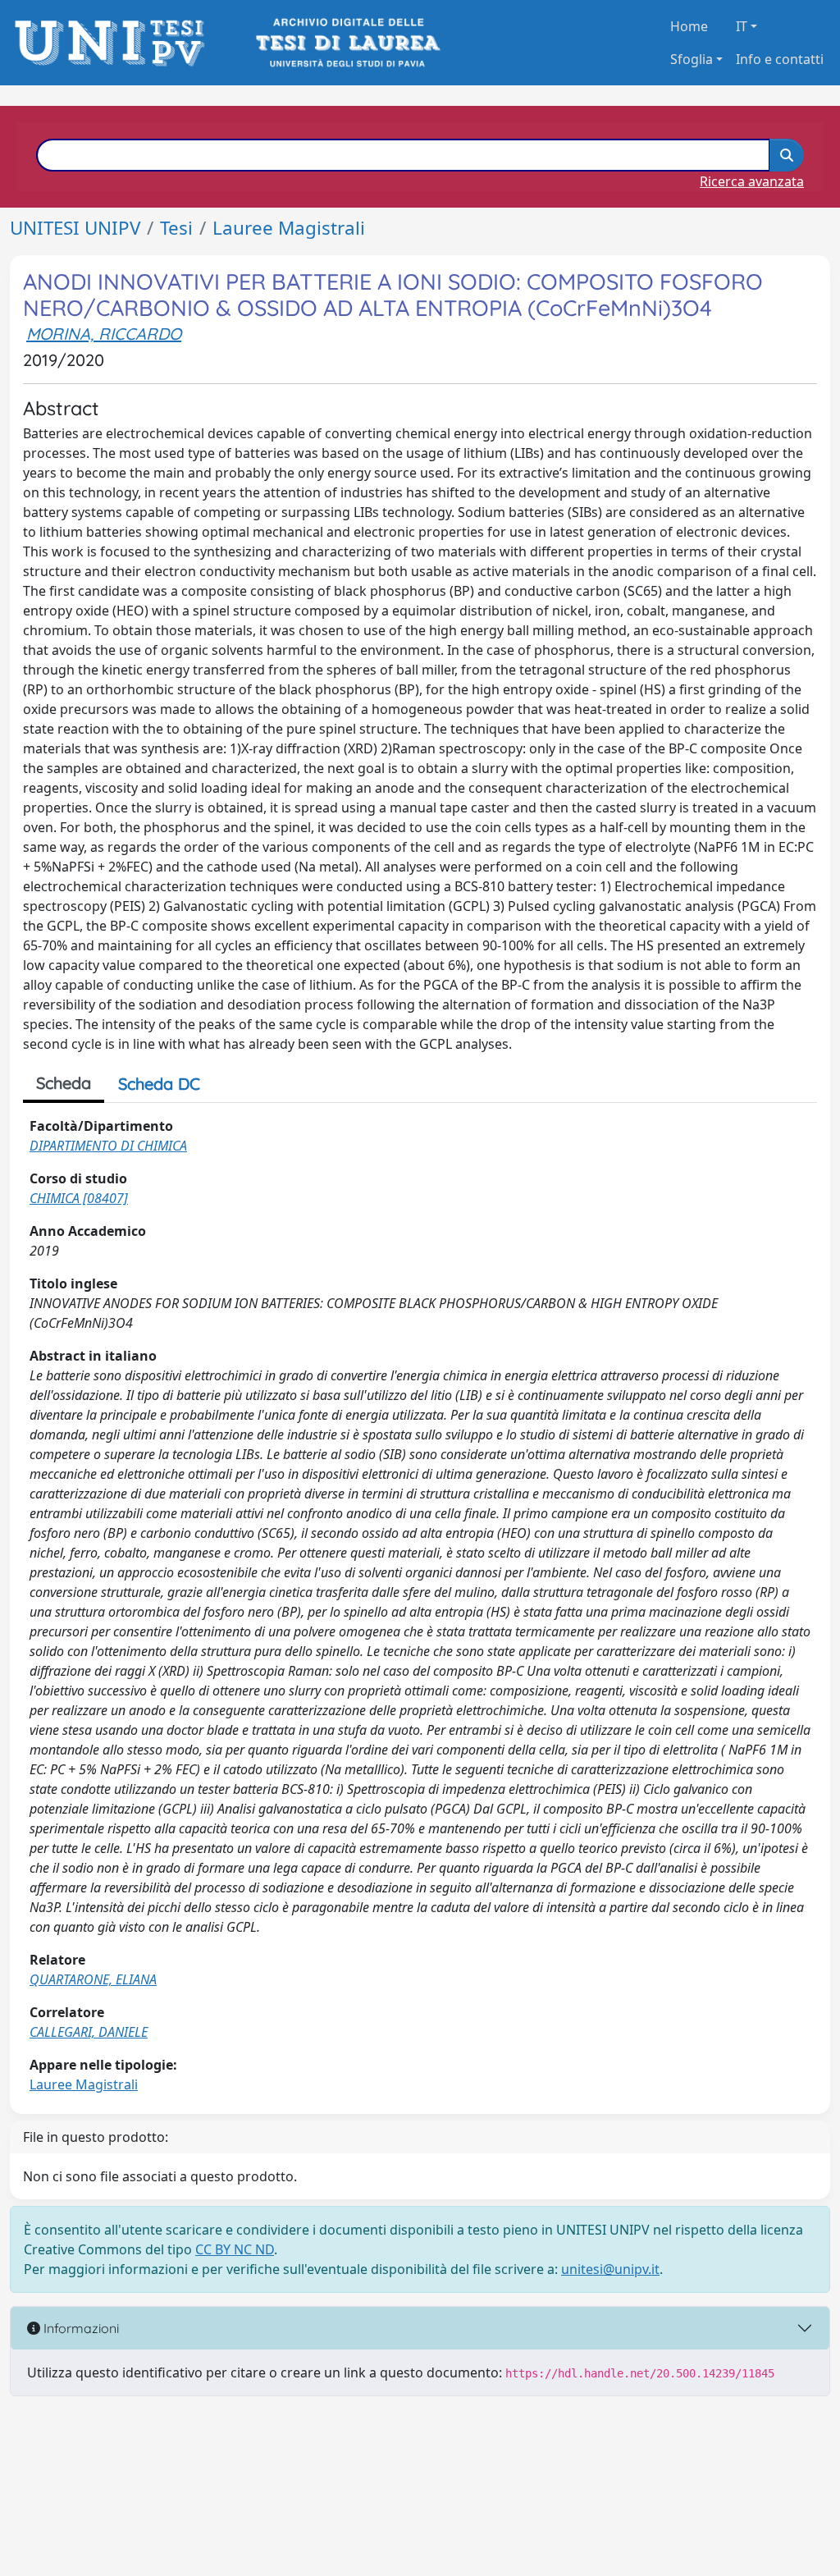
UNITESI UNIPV (75, 228)
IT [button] (742, 26)
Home (689, 26)
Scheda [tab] (64, 1083)
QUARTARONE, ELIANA (93, 1979)
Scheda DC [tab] (159, 1084)
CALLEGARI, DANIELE (89, 2032)
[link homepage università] (347, 43)
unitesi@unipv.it (610, 2269)
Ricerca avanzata (752, 181)
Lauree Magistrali (289, 228)
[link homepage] (114, 43)
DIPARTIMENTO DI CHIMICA (108, 1146)
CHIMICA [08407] (79, 1198)
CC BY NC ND (235, 2249)
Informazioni (80, 2328)
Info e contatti (780, 59)
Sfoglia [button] (692, 59)
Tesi (176, 228)
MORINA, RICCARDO (104, 334)
